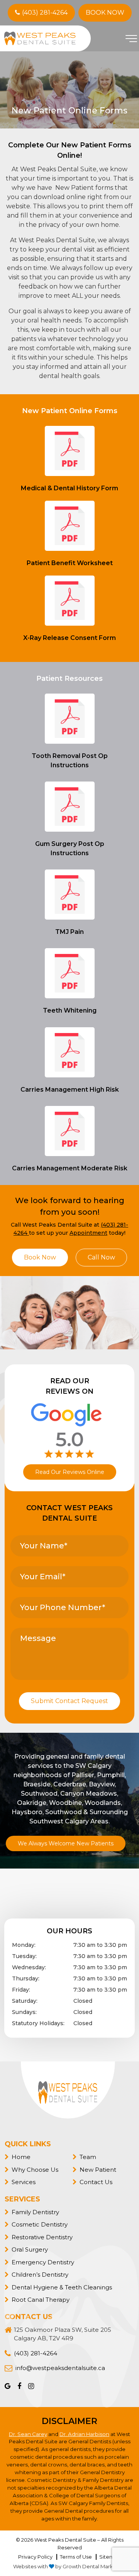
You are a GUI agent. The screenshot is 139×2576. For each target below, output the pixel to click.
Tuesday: (24, 1956)
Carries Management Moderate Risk (70, 1168)
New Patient (98, 2169)
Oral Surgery (30, 2249)
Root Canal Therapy (41, 2300)
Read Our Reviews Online (70, 1472)
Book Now (105, 13)
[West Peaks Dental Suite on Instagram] (28, 2386)
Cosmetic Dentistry (40, 2224)
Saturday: (25, 2001)
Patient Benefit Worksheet (70, 563)
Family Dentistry (35, 2212)
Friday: (21, 1990)
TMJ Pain (69, 932)
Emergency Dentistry (43, 2262)
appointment (88, 1233)
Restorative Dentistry (42, 2237)
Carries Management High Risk (70, 1090)
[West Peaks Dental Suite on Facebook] (16, 2386)
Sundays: (24, 2012)
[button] (131, 44)
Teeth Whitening (70, 1010)
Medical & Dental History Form (69, 488)
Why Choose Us (35, 2169)
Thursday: (26, 1978)
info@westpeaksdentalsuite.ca (60, 2368)
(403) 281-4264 (45, 13)
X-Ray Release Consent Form (69, 638)
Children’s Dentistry (40, 2275)
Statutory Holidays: (38, 2023)
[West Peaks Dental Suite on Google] (8, 2386)
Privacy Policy (35, 2557)
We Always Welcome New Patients (66, 1843)
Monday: (24, 1945)
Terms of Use (76, 2557)
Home (21, 2157)
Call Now (101, 1257)
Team (88, 2157)
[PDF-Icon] (70, 451)
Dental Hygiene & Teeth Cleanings (62, 2287)
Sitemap (110, 2557)
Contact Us (96, 2182)
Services (24, 2182)
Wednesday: (29, 1967)
